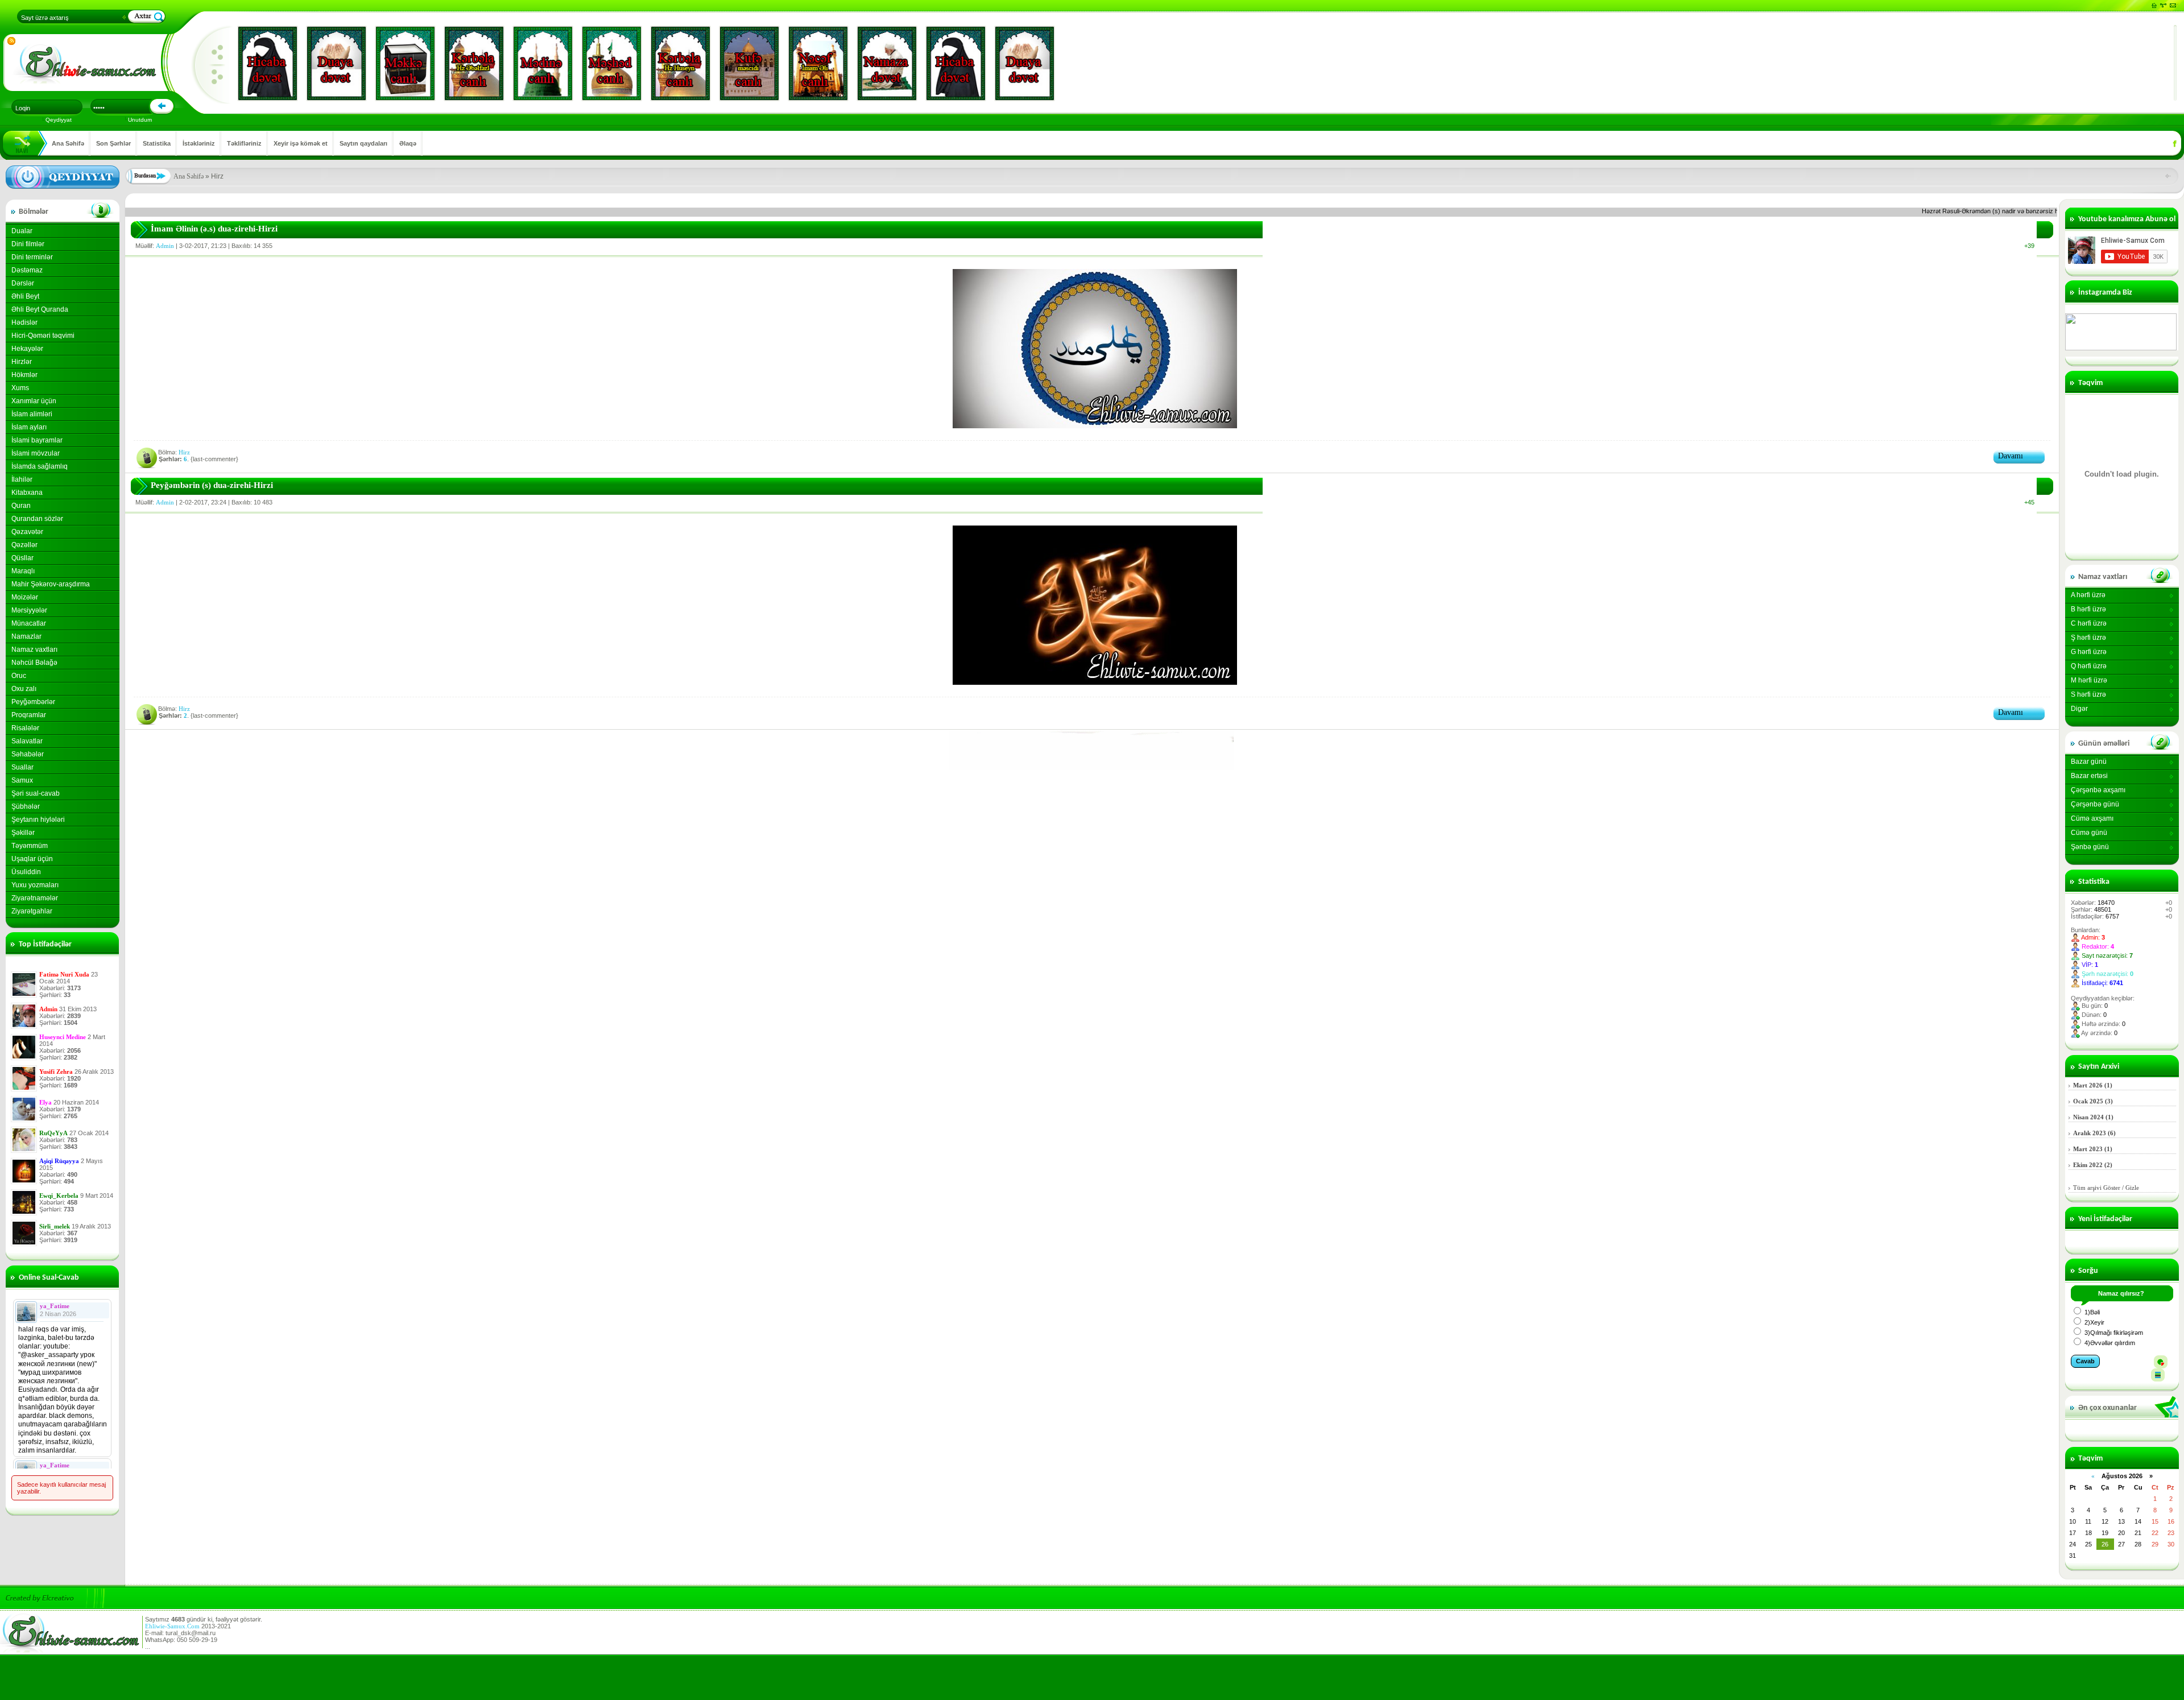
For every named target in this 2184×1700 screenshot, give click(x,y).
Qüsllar (22, 558)
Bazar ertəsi (2089, 776)
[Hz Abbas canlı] (474, 63)
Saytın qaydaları (363, 143)
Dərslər (23, 283)
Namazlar (26, 636)
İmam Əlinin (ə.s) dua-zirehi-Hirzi (214, 229)
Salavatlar (27, 741)
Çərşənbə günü (2095, 804)
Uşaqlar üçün (32, 859)
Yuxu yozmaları (35, 885)
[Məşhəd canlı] (612, 63)
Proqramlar (29, 715)
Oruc (19, 676)
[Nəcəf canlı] (818, 63)
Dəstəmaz (27, 270)
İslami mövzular (36, 453)
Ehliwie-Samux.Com (172, 1626)
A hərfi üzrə (2088, 595)
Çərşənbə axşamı (2098, 790)
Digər (2079, 709)
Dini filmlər (28, 244)
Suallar (22, 767)
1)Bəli (2091, 1312)
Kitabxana (27, 493)
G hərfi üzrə (2089, 652)
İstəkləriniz (199, 143)
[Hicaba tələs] (268, 63)
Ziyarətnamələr (35, 898)
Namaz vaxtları (34, 650)
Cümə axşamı (2092, 818)
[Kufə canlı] (749, 63)
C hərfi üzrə (2089, 623)
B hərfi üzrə (2088, 609)
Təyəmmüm (30, 846)
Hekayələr (27, 349)
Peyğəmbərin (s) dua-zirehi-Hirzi (212, 485)
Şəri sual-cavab (36, 793)
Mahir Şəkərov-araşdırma (51, 584)
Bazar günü (2089, 762)
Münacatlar (29, 623)
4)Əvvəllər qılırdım (2109, 1343)
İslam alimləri (32, 414)
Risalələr (25, 728)
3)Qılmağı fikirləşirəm (2113, 1333)
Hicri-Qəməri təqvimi (43, 336)
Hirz (184, 452)
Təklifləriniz (244, 143)
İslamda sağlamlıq (40, 466)
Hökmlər (24, 375)
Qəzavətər (27, 532)
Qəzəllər (24, 545)
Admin (165, 246)
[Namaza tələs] (887, 63)
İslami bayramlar (37, 440)
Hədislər (24, 322)
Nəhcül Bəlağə (34, 663)
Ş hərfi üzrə (2088, 638)
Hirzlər (22, 362)
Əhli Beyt (25, 296)
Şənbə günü (2090, 847)
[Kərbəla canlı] (681, 63)
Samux (22, 780)
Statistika (157, 143)
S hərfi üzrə (2088, 694)
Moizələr (25, 597)
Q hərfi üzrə (2089, 666)
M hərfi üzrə (2089, 680)
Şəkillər (23, 833)
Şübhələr (26, 806)
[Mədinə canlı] (543, 63)
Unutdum (140, 120)
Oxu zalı (24, 689)
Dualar (22, 231)
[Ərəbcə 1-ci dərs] (1091, 767)
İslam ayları (29, 427)
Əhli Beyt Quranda (40, 309)
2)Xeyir (2094, 1322)
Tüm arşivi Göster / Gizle (2106, 1188)
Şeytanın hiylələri (38, 820)
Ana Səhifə (68, 143)
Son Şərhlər (113, 143)
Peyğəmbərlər (33, 702)
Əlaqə (408, 143)
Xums (20, 388)
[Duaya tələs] (336, 63)
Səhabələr (28, 754)
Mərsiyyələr (29, 610)
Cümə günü (2089, 833)
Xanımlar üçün (34, 401)
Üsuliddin (26, 872)
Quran (21, 506)
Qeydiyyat (59, 120)
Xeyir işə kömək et (301, 143)
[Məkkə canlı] (405, 63)
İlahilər (22, 479)
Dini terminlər (32, 257)
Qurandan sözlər (37, 519)
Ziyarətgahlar (32, 911)
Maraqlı (23, 571)
